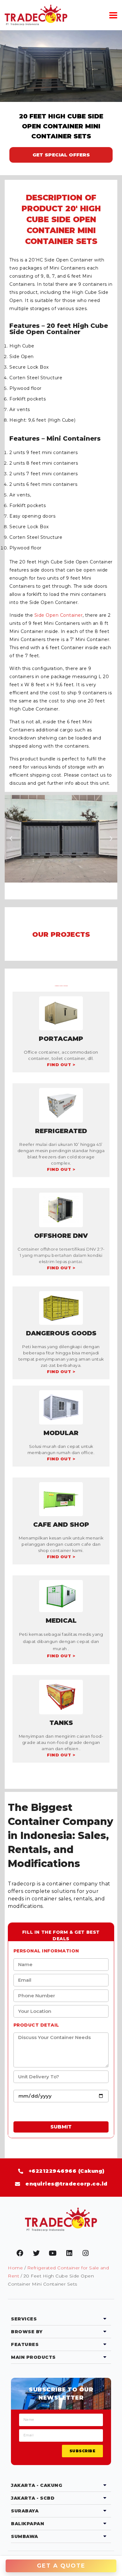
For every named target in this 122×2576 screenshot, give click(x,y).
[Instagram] (86, 2253)
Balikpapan (28, 2524)
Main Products (33, 2357)
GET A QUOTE (61, 2566)
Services (24, 2319)
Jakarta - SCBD (33, 2498)
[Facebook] (20, 2253)
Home (15, 2268)
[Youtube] (53, 2253)
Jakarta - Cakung (37, 2485)
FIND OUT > (61, 1065)
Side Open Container (59, 615)
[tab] (61, 2319)
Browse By (27, 2332)
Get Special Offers (61, 155)
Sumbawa (25, 2536)
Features (25, 2344)
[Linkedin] (69, 2253)
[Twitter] (36, 2253)
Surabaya (25, 2511)
